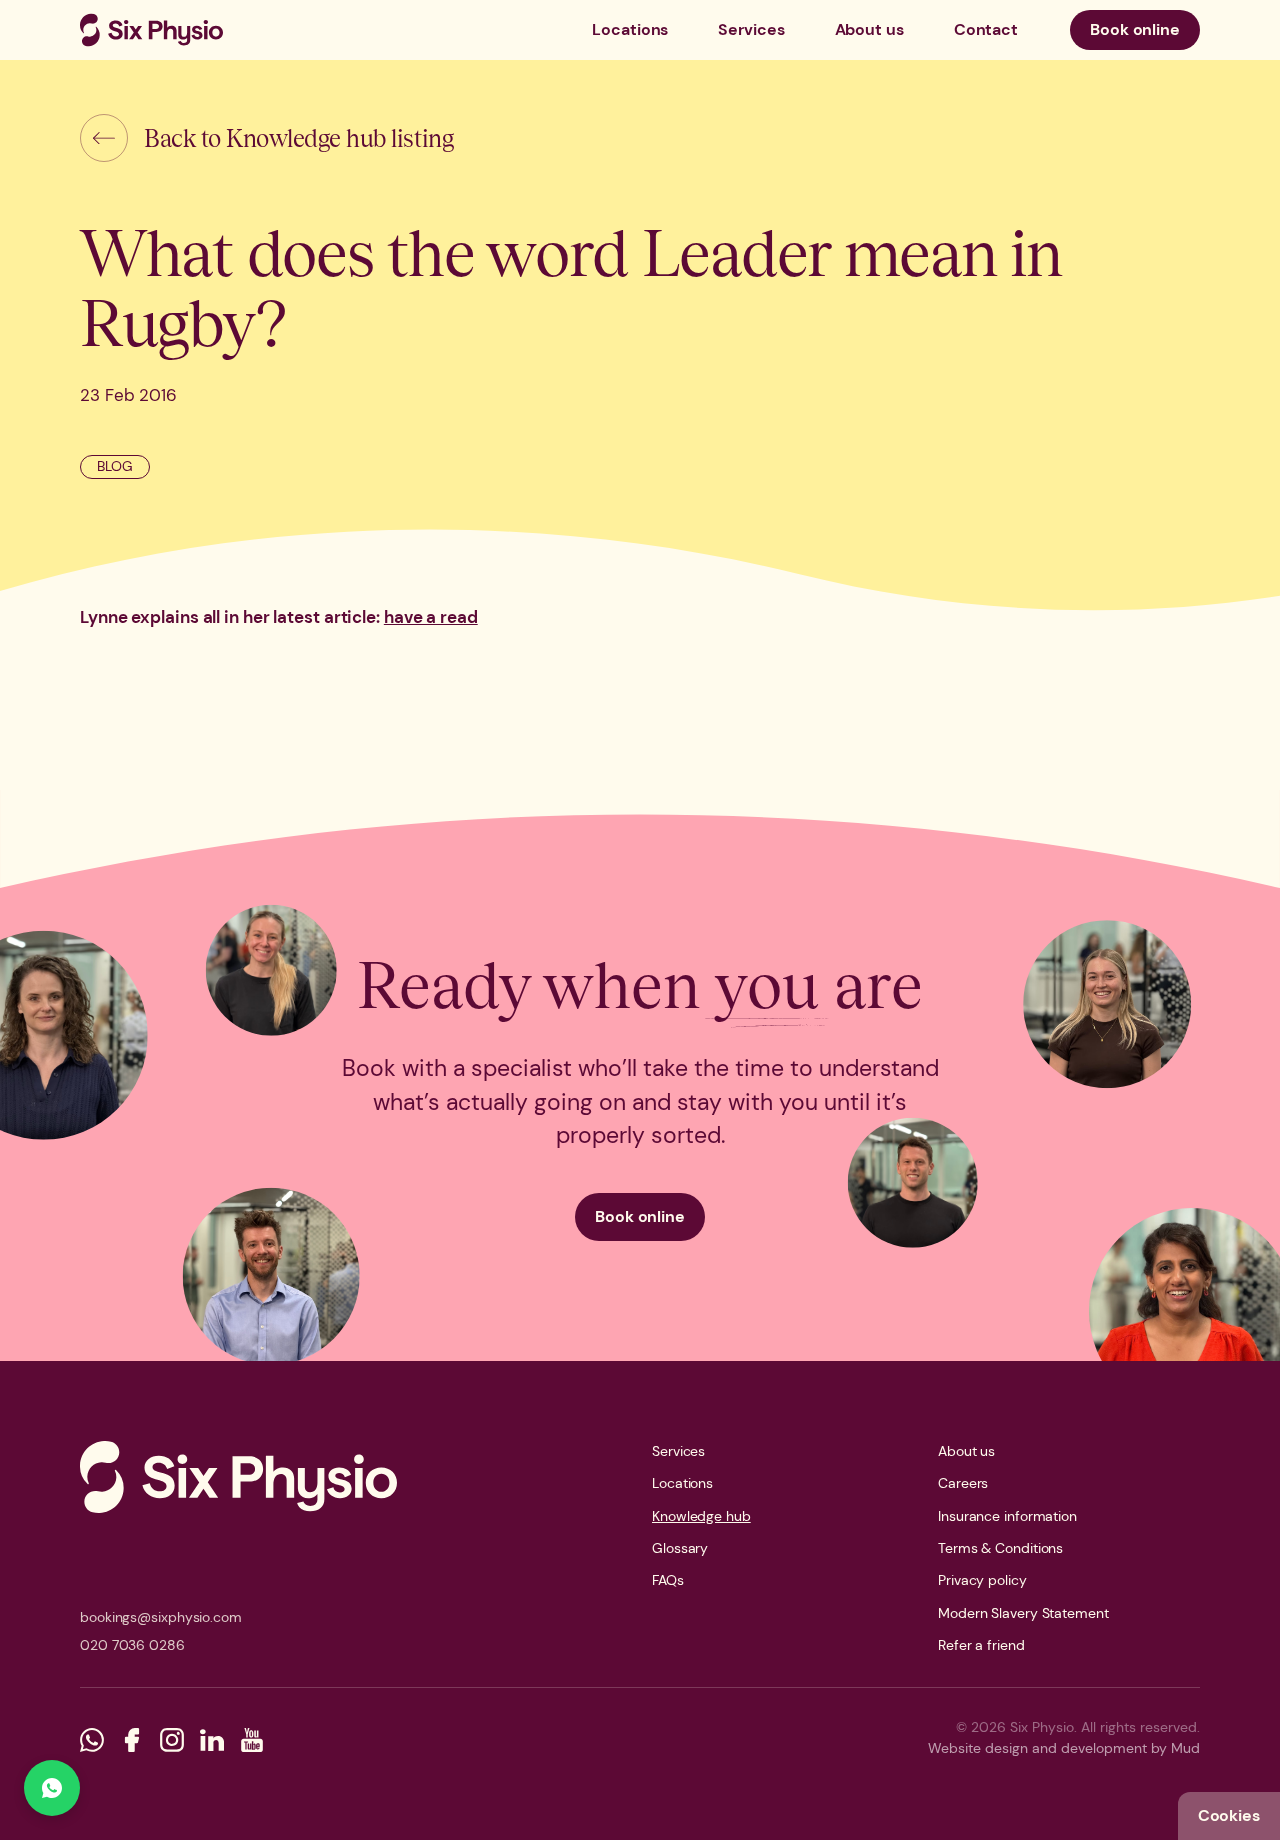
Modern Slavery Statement (1023, 1613)
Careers (963, 1483)
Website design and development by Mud (1064, 1748)
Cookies (1229, 1815)
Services (751, 29)
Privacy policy (982, 1580)
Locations (630, 29)
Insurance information (1007, 1516)
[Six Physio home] (151, 30)
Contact (986, 29)
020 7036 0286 (132, 1645)
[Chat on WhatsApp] (52, 1788)
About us (869, 29)
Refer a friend (981, 1645)
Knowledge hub (701, 1516)
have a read (431, 617)
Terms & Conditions (1000, 1548)
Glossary (680, 1548)
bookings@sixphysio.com (161, 1617)
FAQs (668, 1580)
